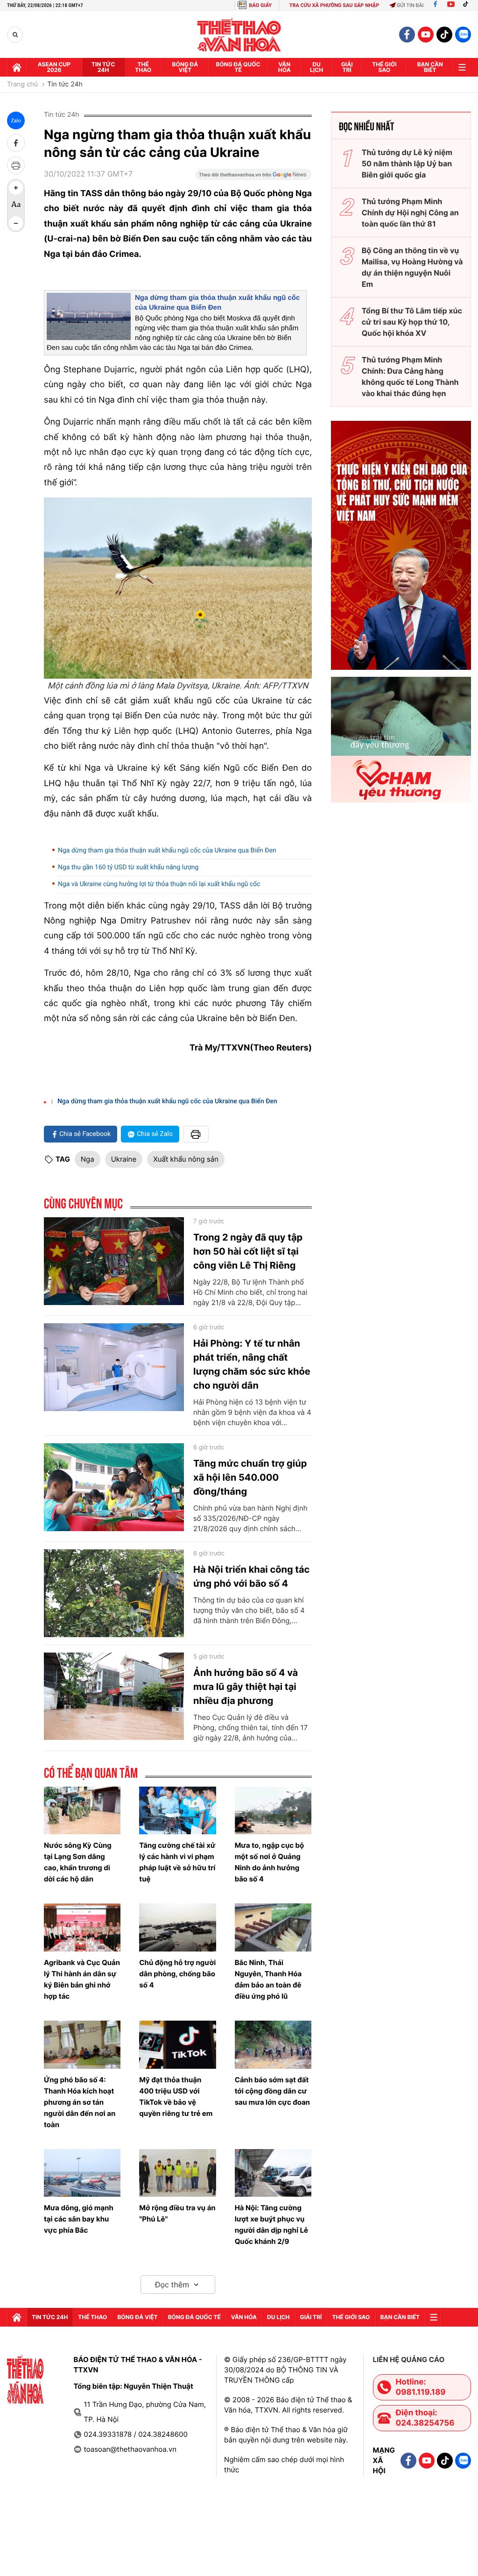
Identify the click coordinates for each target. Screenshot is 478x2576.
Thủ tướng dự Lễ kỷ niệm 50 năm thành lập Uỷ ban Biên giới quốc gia (407, 163)
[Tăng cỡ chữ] (16, 188)
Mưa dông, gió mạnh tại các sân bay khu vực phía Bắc (79, 2219)
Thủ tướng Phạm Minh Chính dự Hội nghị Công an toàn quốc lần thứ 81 (410, 213)
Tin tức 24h (103, 67)
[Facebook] (435, 5)
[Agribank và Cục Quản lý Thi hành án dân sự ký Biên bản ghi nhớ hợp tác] (82, 1927)
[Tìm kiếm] (15, 35)
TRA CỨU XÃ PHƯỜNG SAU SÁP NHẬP (334, 5)
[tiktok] (444, 35)
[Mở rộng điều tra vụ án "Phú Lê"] (177, 2173)
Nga (88, 1159)
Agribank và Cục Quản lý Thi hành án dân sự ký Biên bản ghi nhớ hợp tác (82, 1979)
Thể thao (143, 67)
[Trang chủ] (17, 67)
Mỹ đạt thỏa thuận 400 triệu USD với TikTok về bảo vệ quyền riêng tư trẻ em (176, 2097)
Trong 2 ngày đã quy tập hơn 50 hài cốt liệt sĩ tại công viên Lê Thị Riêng (248, 1251)
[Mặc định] (16, 206)
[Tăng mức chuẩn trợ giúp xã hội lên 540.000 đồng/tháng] (114, 1487)
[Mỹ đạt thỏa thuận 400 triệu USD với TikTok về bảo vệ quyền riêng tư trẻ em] (177, 2045)
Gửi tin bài (410, 5)
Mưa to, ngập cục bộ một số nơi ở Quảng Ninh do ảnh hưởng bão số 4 (270, 1862)
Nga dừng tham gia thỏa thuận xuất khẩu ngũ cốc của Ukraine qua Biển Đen (167, 851)
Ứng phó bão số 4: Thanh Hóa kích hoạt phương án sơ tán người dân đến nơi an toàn (80, 2102)
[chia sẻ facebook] (16, 143)
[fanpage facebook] (407, 35)
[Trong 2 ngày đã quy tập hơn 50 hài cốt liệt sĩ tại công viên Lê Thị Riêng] (114, 1261)
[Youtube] (451, 5)
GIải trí (347, 67)
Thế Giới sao (384, 67)
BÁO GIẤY (260, 5)
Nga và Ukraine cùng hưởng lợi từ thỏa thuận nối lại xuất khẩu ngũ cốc (159, 884)
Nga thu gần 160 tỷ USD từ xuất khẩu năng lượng (128, 867)
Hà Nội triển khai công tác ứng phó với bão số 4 (251, 1576)
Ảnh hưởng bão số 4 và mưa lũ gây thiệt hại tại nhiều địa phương (246, 1687)
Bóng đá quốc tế (238, 67)
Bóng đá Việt (185, 67)
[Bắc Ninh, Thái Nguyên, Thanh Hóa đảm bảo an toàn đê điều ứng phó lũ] (273, 1927)
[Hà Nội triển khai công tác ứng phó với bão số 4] (114, 1593)
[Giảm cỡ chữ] (16, 223)
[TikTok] (468, 5)
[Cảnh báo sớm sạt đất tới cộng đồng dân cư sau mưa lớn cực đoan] (273, 2045)
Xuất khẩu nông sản (186, 1159)
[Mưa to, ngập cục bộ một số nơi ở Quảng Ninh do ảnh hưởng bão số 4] (273, 1811)
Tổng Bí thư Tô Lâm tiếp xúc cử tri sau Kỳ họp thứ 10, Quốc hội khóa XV (412, 322)
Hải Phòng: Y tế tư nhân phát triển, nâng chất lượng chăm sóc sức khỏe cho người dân (252, 1364)
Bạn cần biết (430, 67)
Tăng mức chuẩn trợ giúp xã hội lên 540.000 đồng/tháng (250, 1477)
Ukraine (124, 1159)
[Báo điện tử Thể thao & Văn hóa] (239, 35)
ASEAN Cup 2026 (54, 67)
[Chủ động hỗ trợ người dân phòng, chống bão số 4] (177, 1927)
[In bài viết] (16, 165)
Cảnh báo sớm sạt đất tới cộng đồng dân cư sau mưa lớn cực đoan (272, 2091)
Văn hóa (285, 67)
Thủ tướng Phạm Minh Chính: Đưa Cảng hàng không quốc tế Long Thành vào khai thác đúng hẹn (410, 376)
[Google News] (253, 177)
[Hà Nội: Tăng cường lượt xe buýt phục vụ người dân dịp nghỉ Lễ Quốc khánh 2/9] (273, 2173)
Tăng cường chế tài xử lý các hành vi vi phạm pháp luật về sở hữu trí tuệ (177, 1862)
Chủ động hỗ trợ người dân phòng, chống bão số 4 (177, 1974)
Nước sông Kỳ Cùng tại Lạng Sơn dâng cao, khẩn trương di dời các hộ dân (78, 1862)
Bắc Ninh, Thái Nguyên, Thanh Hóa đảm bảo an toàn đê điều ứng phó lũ (268, 1979)
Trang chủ (22, 85)
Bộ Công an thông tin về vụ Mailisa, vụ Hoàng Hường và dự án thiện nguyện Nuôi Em (412, 267)
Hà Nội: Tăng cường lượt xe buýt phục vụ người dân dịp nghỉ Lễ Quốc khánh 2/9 (271, 2225)
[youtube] (426, 35)
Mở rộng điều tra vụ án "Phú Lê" (177, 2213)
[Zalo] (463, 35)
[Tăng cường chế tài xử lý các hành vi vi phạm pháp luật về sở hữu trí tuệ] (177, 1811)
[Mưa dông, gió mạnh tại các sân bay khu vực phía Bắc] (82, 2173)
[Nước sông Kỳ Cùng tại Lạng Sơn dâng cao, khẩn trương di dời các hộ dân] (82, 1811)
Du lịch (316, 67)
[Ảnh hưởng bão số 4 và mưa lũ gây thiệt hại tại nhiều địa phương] (114, 1696)
